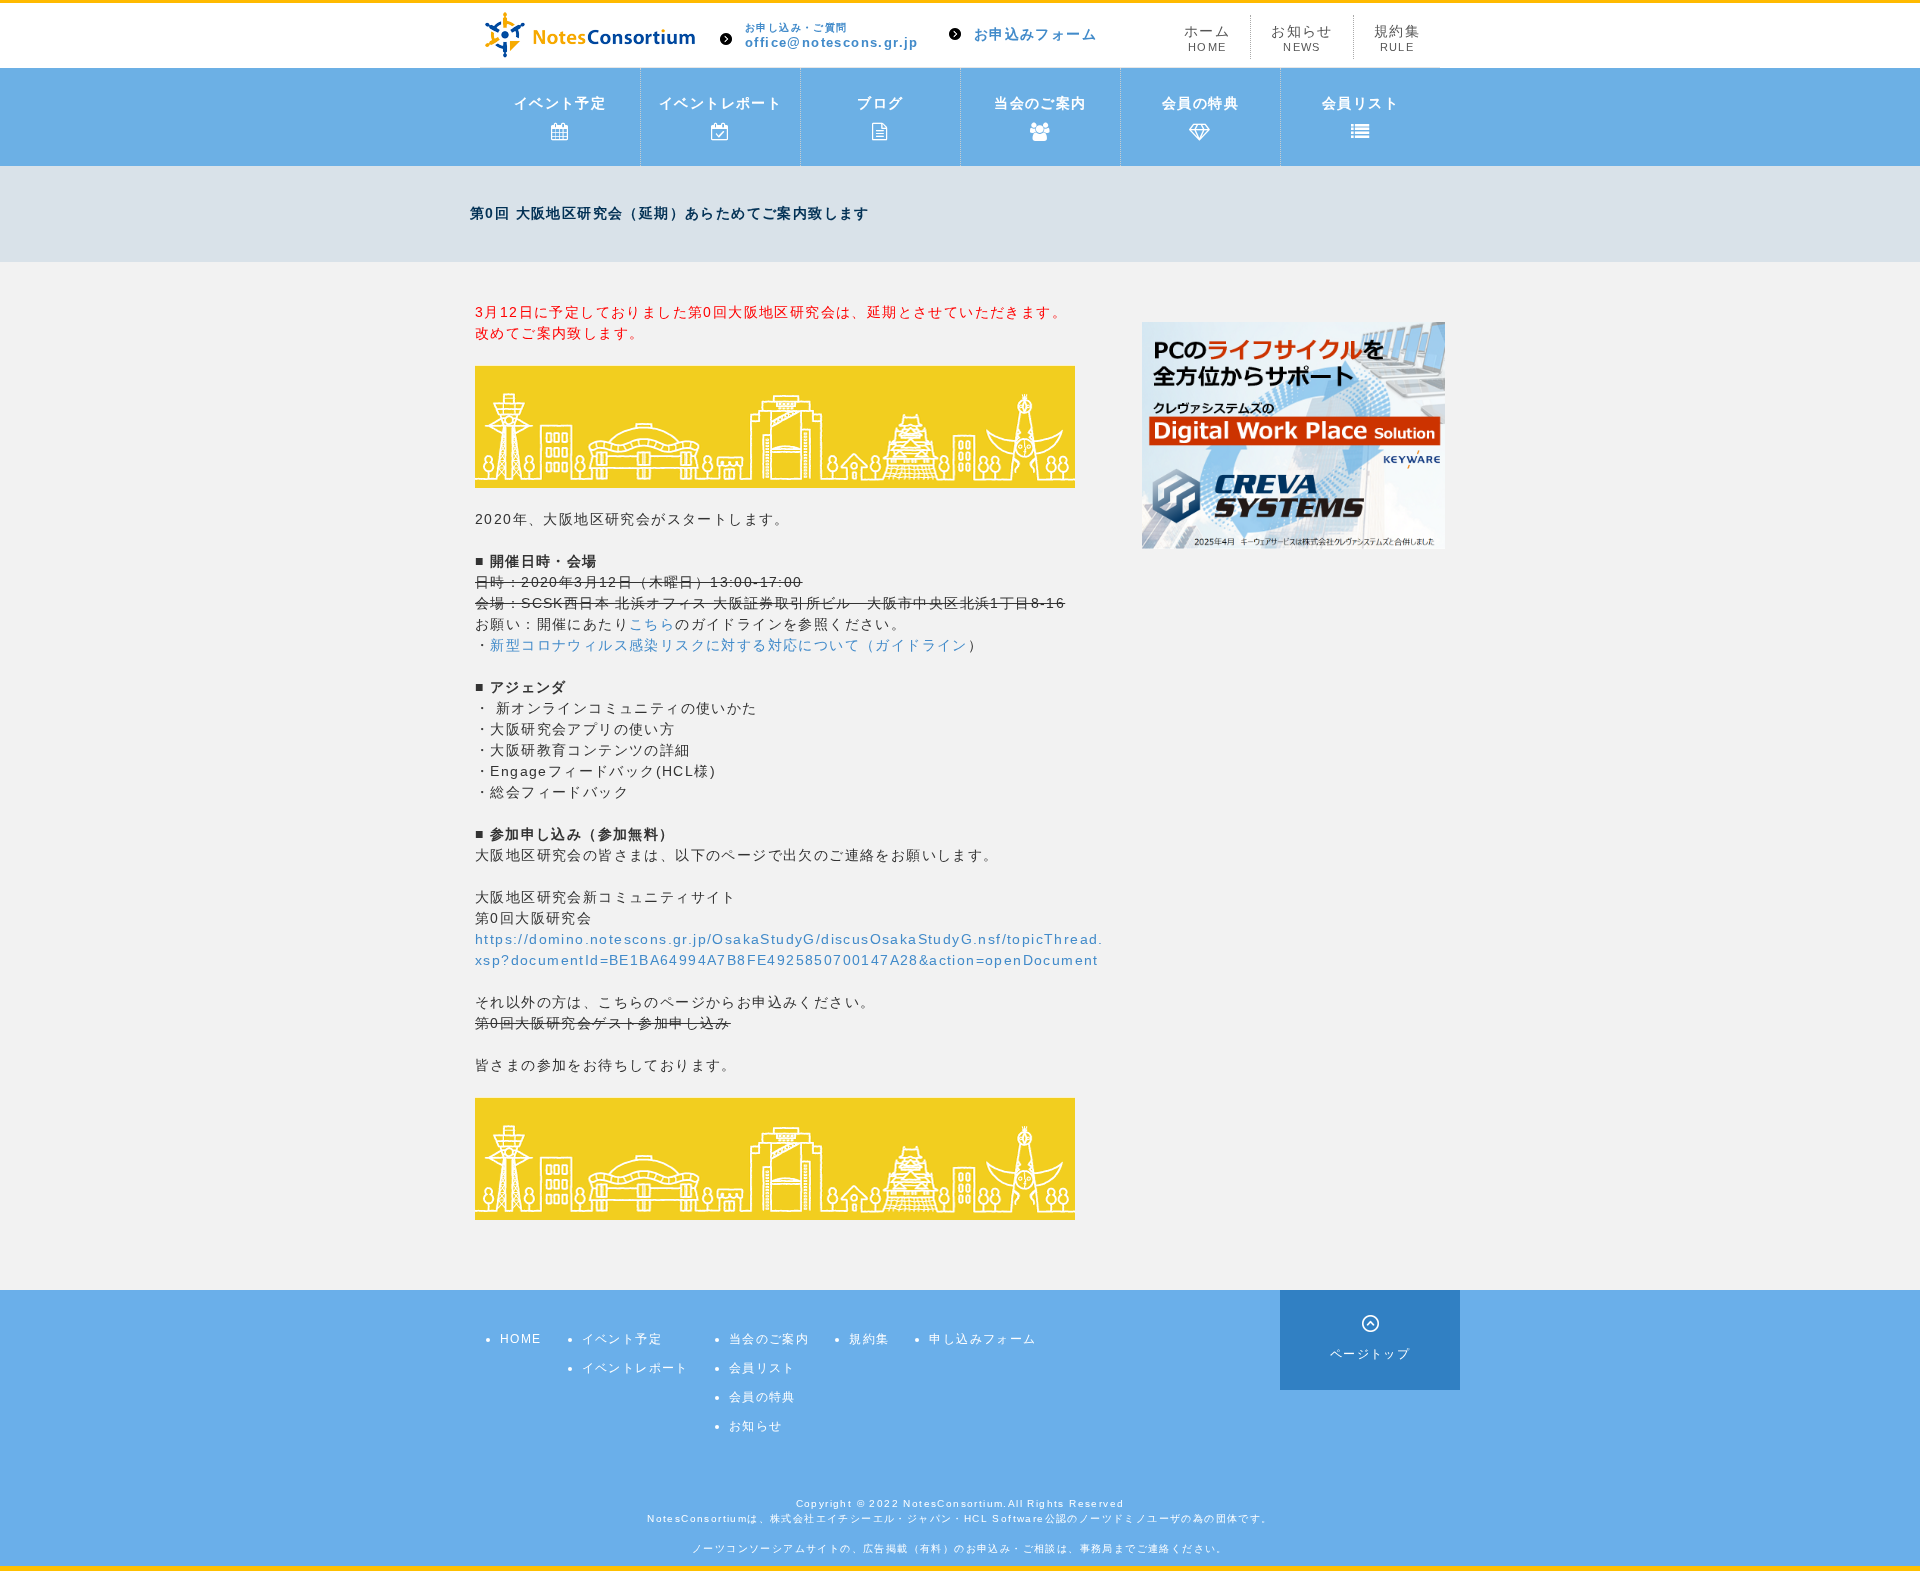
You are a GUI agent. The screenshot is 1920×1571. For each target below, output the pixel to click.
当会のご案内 (1040, 103)
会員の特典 (1200, 103)
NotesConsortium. (955, 1503)
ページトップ (1370, 1354)
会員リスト (1360, 103)
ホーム (1207, 38)
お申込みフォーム (1035, 34)
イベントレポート (720, 103)
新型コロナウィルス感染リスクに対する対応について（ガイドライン (728, 645)
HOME (521, 1339)
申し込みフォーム (982, 1339)
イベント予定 (560, 103)
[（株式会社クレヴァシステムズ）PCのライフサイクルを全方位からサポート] (1293, 434)
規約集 (1397, 38)
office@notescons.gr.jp (832, 36)
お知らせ (1302, 38)
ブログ (880, 103)
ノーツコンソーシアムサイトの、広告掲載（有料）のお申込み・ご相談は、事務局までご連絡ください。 (960, 1548)
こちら (652, 624)
